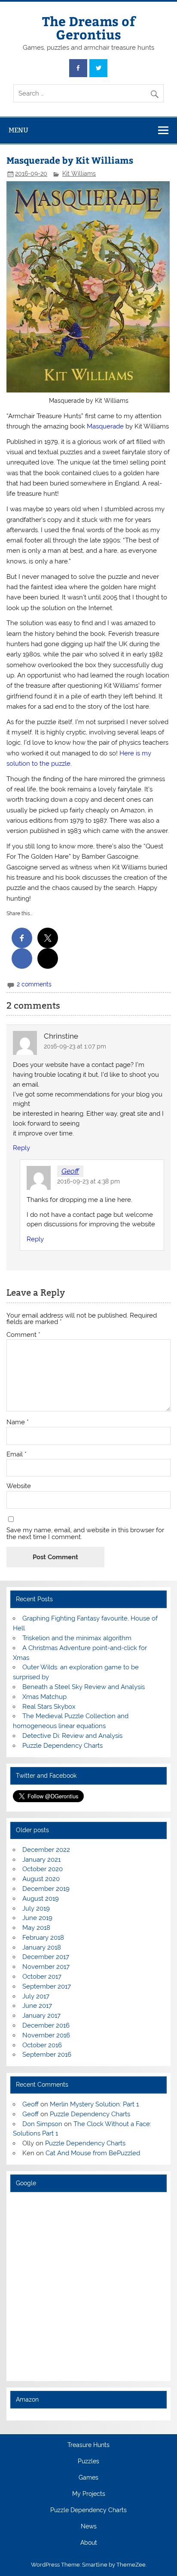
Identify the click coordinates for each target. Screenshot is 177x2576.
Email (17, 1454)
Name (18, 1422)
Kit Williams (79, 174)
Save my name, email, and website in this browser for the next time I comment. (85, 1534)
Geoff (70, 1171)
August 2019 (41, 1899)
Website (19, 1486)
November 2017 (46, 1967)
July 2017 (36, 1996)
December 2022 (46, 1850)
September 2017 (47, 1986)
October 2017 (42, 1977)
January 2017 (41, 2016)
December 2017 (46, 1957)
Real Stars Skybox (49, 1707)
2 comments (34, 984)
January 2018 (42, 1947)
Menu (18, 130)
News (89, 2527)
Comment (23, 1335)
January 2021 (41, 1860)
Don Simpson (42, 2124)
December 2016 (46, 2025)
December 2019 (46, 1889)
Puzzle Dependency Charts (63, 1746)
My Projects (89, 2494)
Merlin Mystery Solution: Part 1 (94, 2104)
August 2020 (41, 1879)
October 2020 (43, 1869)
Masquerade (105, 426)
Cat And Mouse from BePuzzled (93, 2153)
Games (88, 2478)
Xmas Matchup (44, 1697)
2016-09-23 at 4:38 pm (88, 1181)
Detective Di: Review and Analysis (72, 1736)
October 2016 (42, 2045)
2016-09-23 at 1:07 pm (75, 1046)
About (89, 2543)
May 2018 (36, 1928)
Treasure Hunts (88, 2445)
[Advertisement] (88, 2286)
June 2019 (37, 1918)
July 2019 (36, 1908)
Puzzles (88, 2462)
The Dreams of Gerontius (89, 27)
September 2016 (47, 2055)
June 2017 (37, 2006)
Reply (21, 1148)
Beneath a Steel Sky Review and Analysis (84, 1687)
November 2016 (46, 2035)
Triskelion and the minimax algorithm (77, 1638)
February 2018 (43, 1938)
